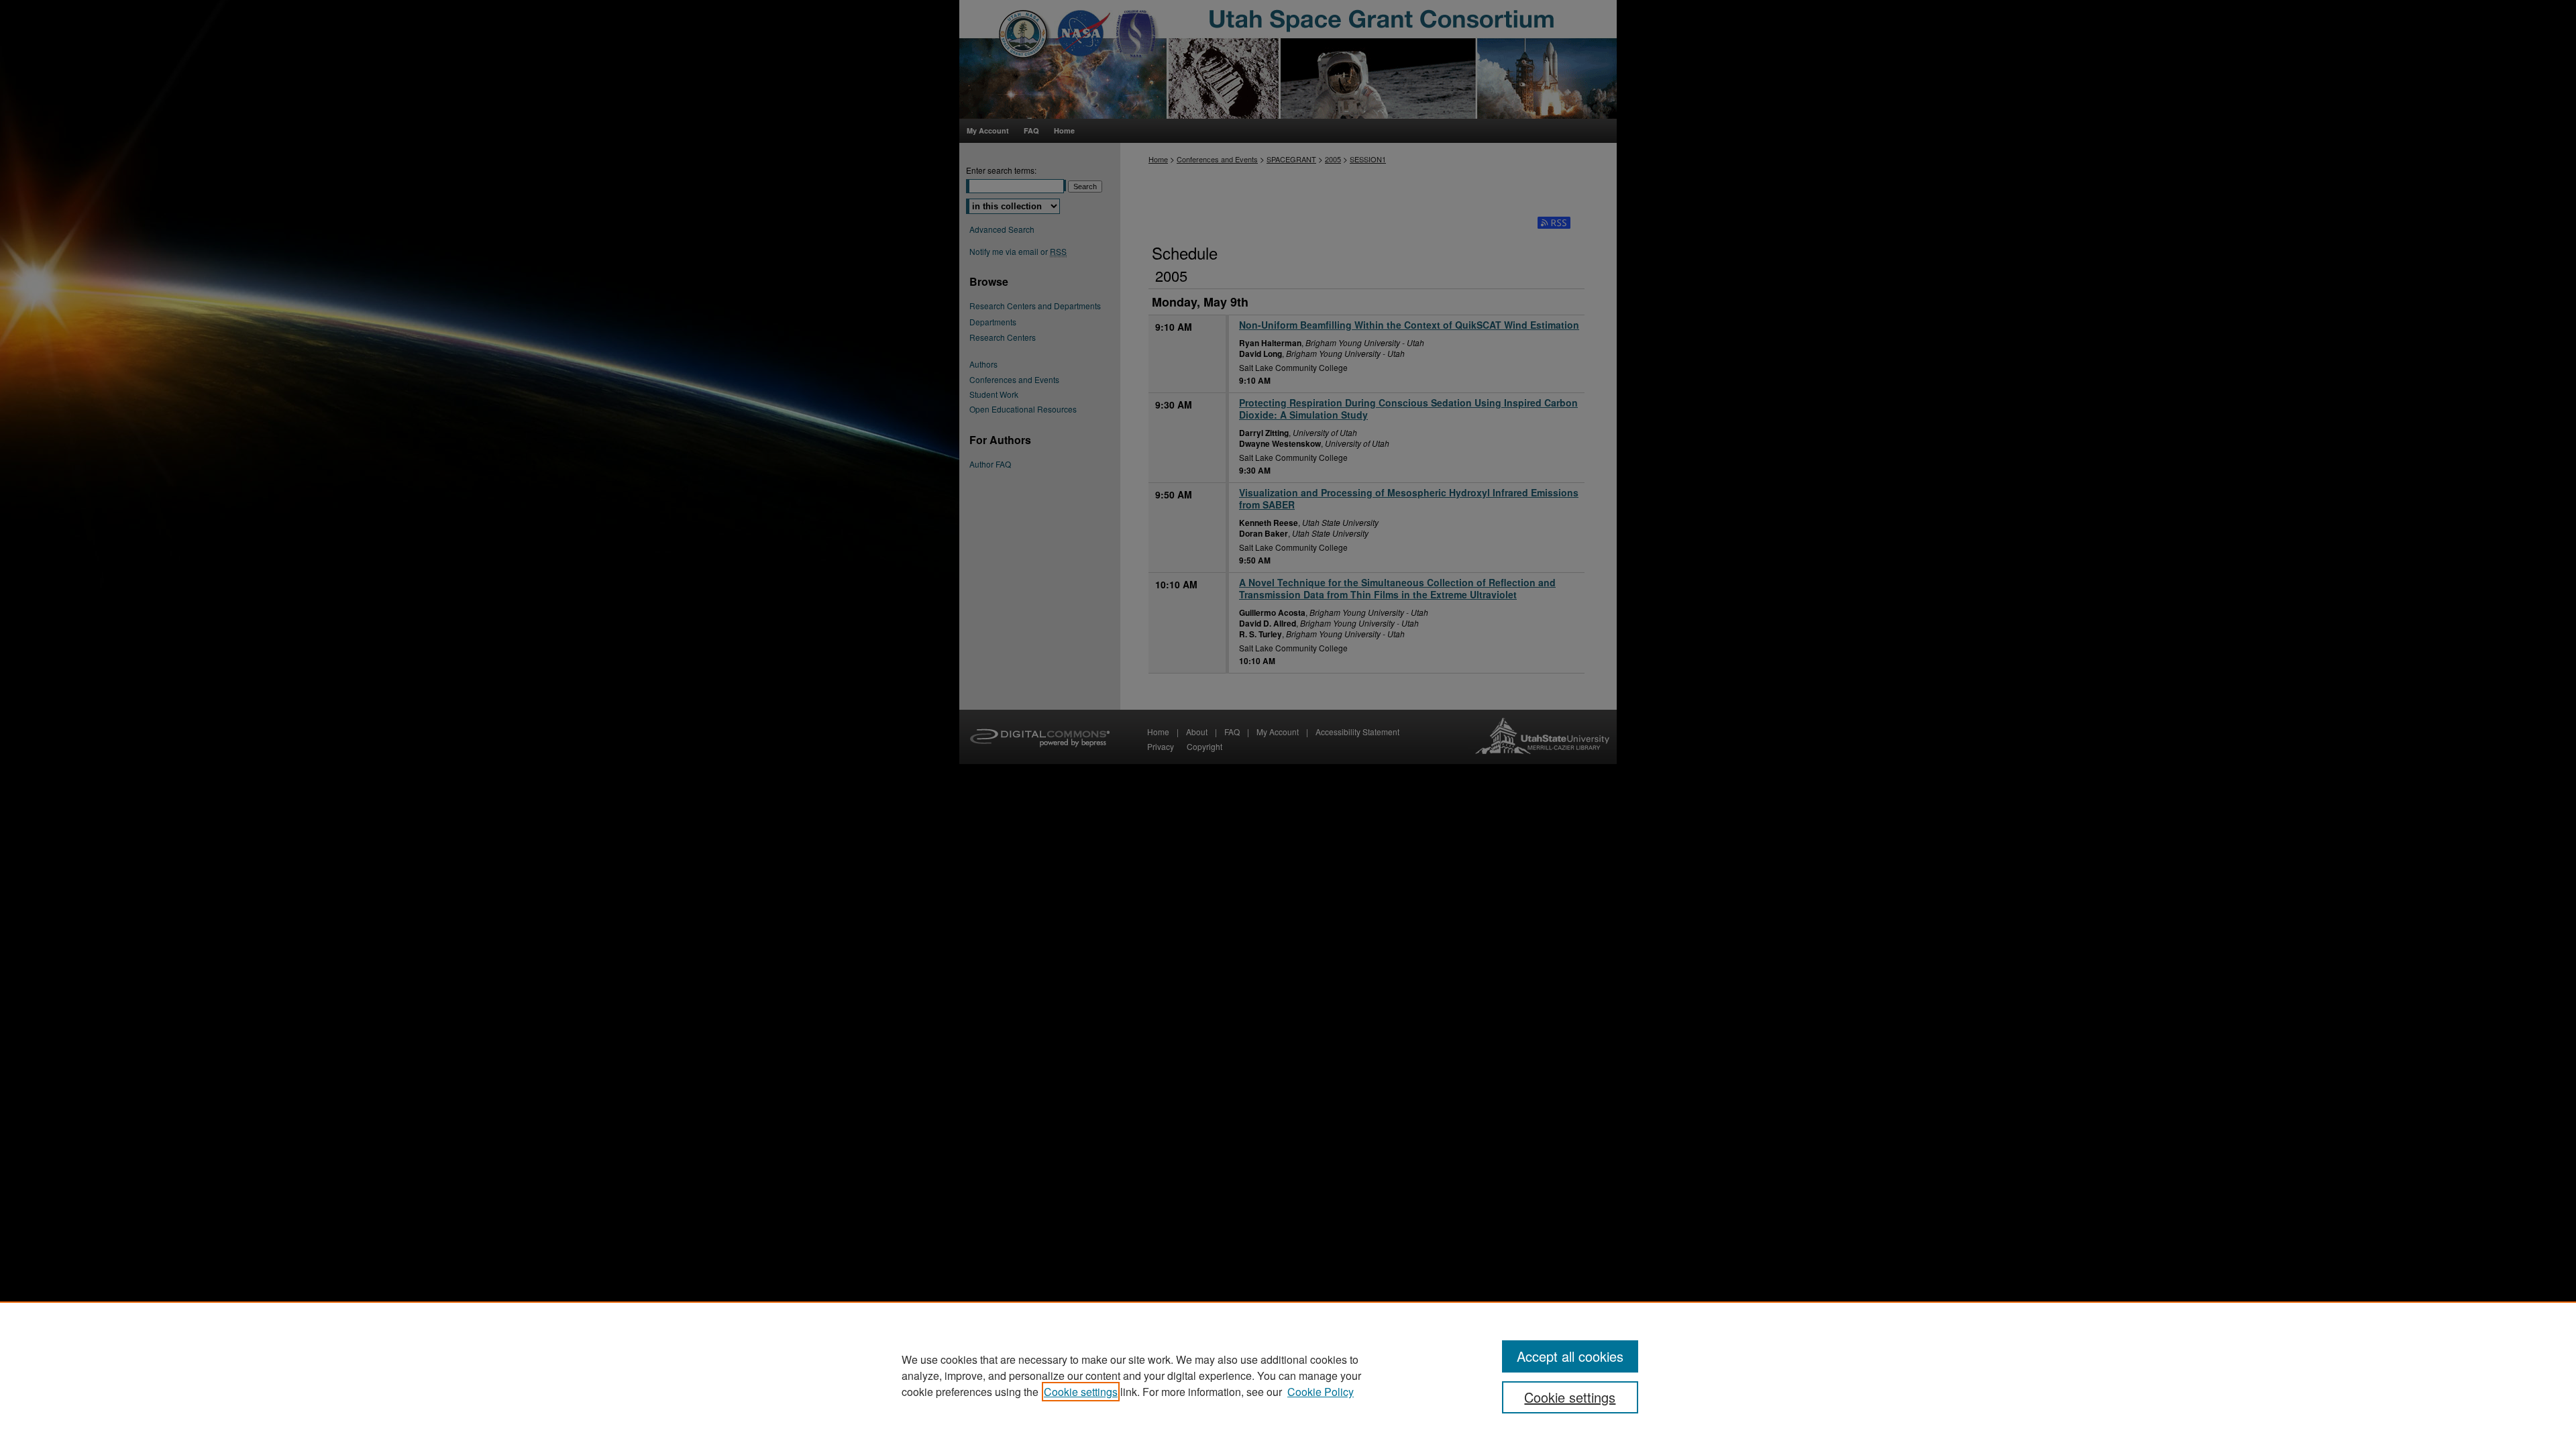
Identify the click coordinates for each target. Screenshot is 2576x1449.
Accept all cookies (1570, 1356)
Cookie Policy (1321, 1392)
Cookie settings (1081, 1392)
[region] (1288, 1375)
